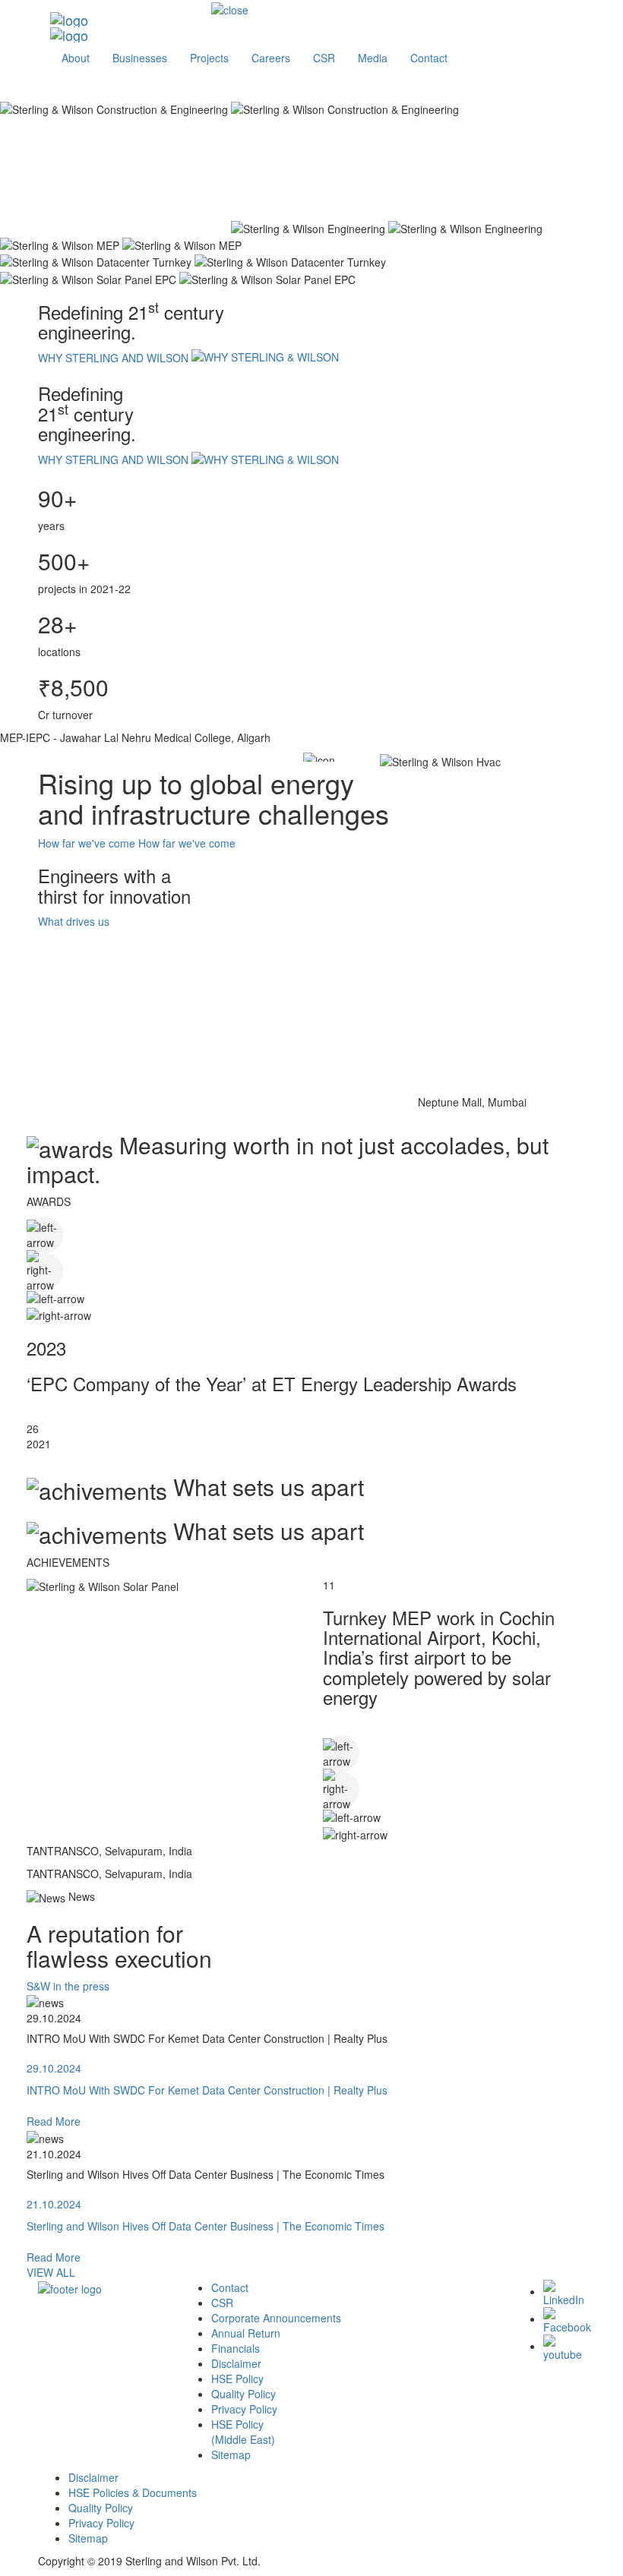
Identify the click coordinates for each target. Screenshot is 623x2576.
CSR (222, 2303)
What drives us (74, 921)
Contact (230, 2287)
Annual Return (246, 2333)
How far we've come (87, 843)
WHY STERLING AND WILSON (115, 358)
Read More (54, 2121)
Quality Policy (244, 2394)
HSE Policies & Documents (133, 2492)
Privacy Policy (244, 2409)
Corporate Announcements (276, 2318)
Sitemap (231, 2454)
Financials (236, 2348)
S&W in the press (68, 1986)
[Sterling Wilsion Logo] (125, 20)
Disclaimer (236, 2363)
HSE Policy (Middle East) (243, 2432)
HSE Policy (237, 2379)
